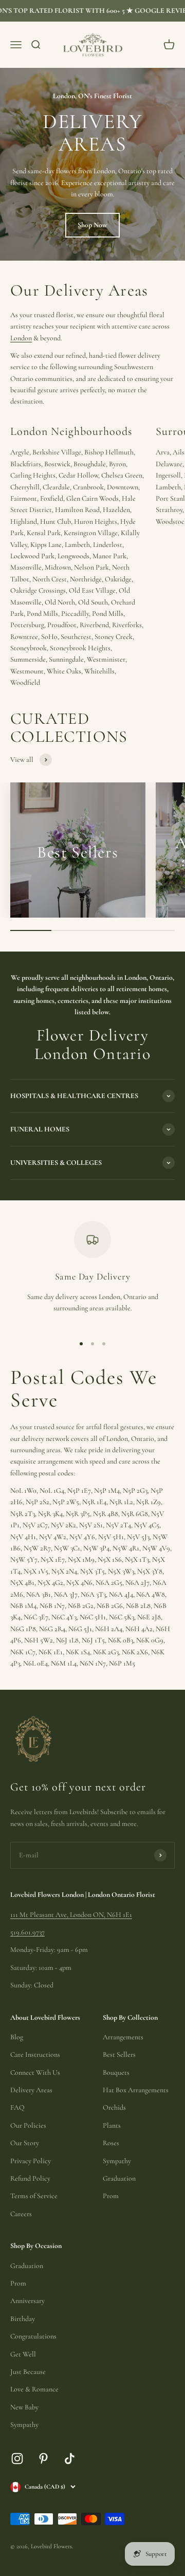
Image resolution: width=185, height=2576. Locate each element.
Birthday (23, 2319)
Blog (17, 2037)
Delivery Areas (31, 2090)
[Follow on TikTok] (70, 2459)
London (21, 338)
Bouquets (116, 2072)
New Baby (24, 2407)
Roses (111, 2143)
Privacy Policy (31, 2161)
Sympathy (117, 2161)
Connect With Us (35, 2072)
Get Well (23, 2354)
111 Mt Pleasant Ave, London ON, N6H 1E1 (71, 1915)
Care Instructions (35, 2054)
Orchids (114, 2107)
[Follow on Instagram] (17, 2459)
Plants (112, 2125)
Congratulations (33, 2336)
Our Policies (28, 2125)
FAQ (17, 2107)
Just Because (28, 2372)
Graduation (119, 2178)
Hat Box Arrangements (136, 2090)
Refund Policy (30, 2178)
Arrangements (123, 2037)
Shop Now (92, 225)
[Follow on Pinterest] (43, 2459)
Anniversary (27, 2301)
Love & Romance (34, 2389)
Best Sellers (119, 2054)
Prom (111, 2196)
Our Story (25, 2143)
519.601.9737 (27, 1932)
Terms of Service (34, 2196)
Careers (21, 2214)
